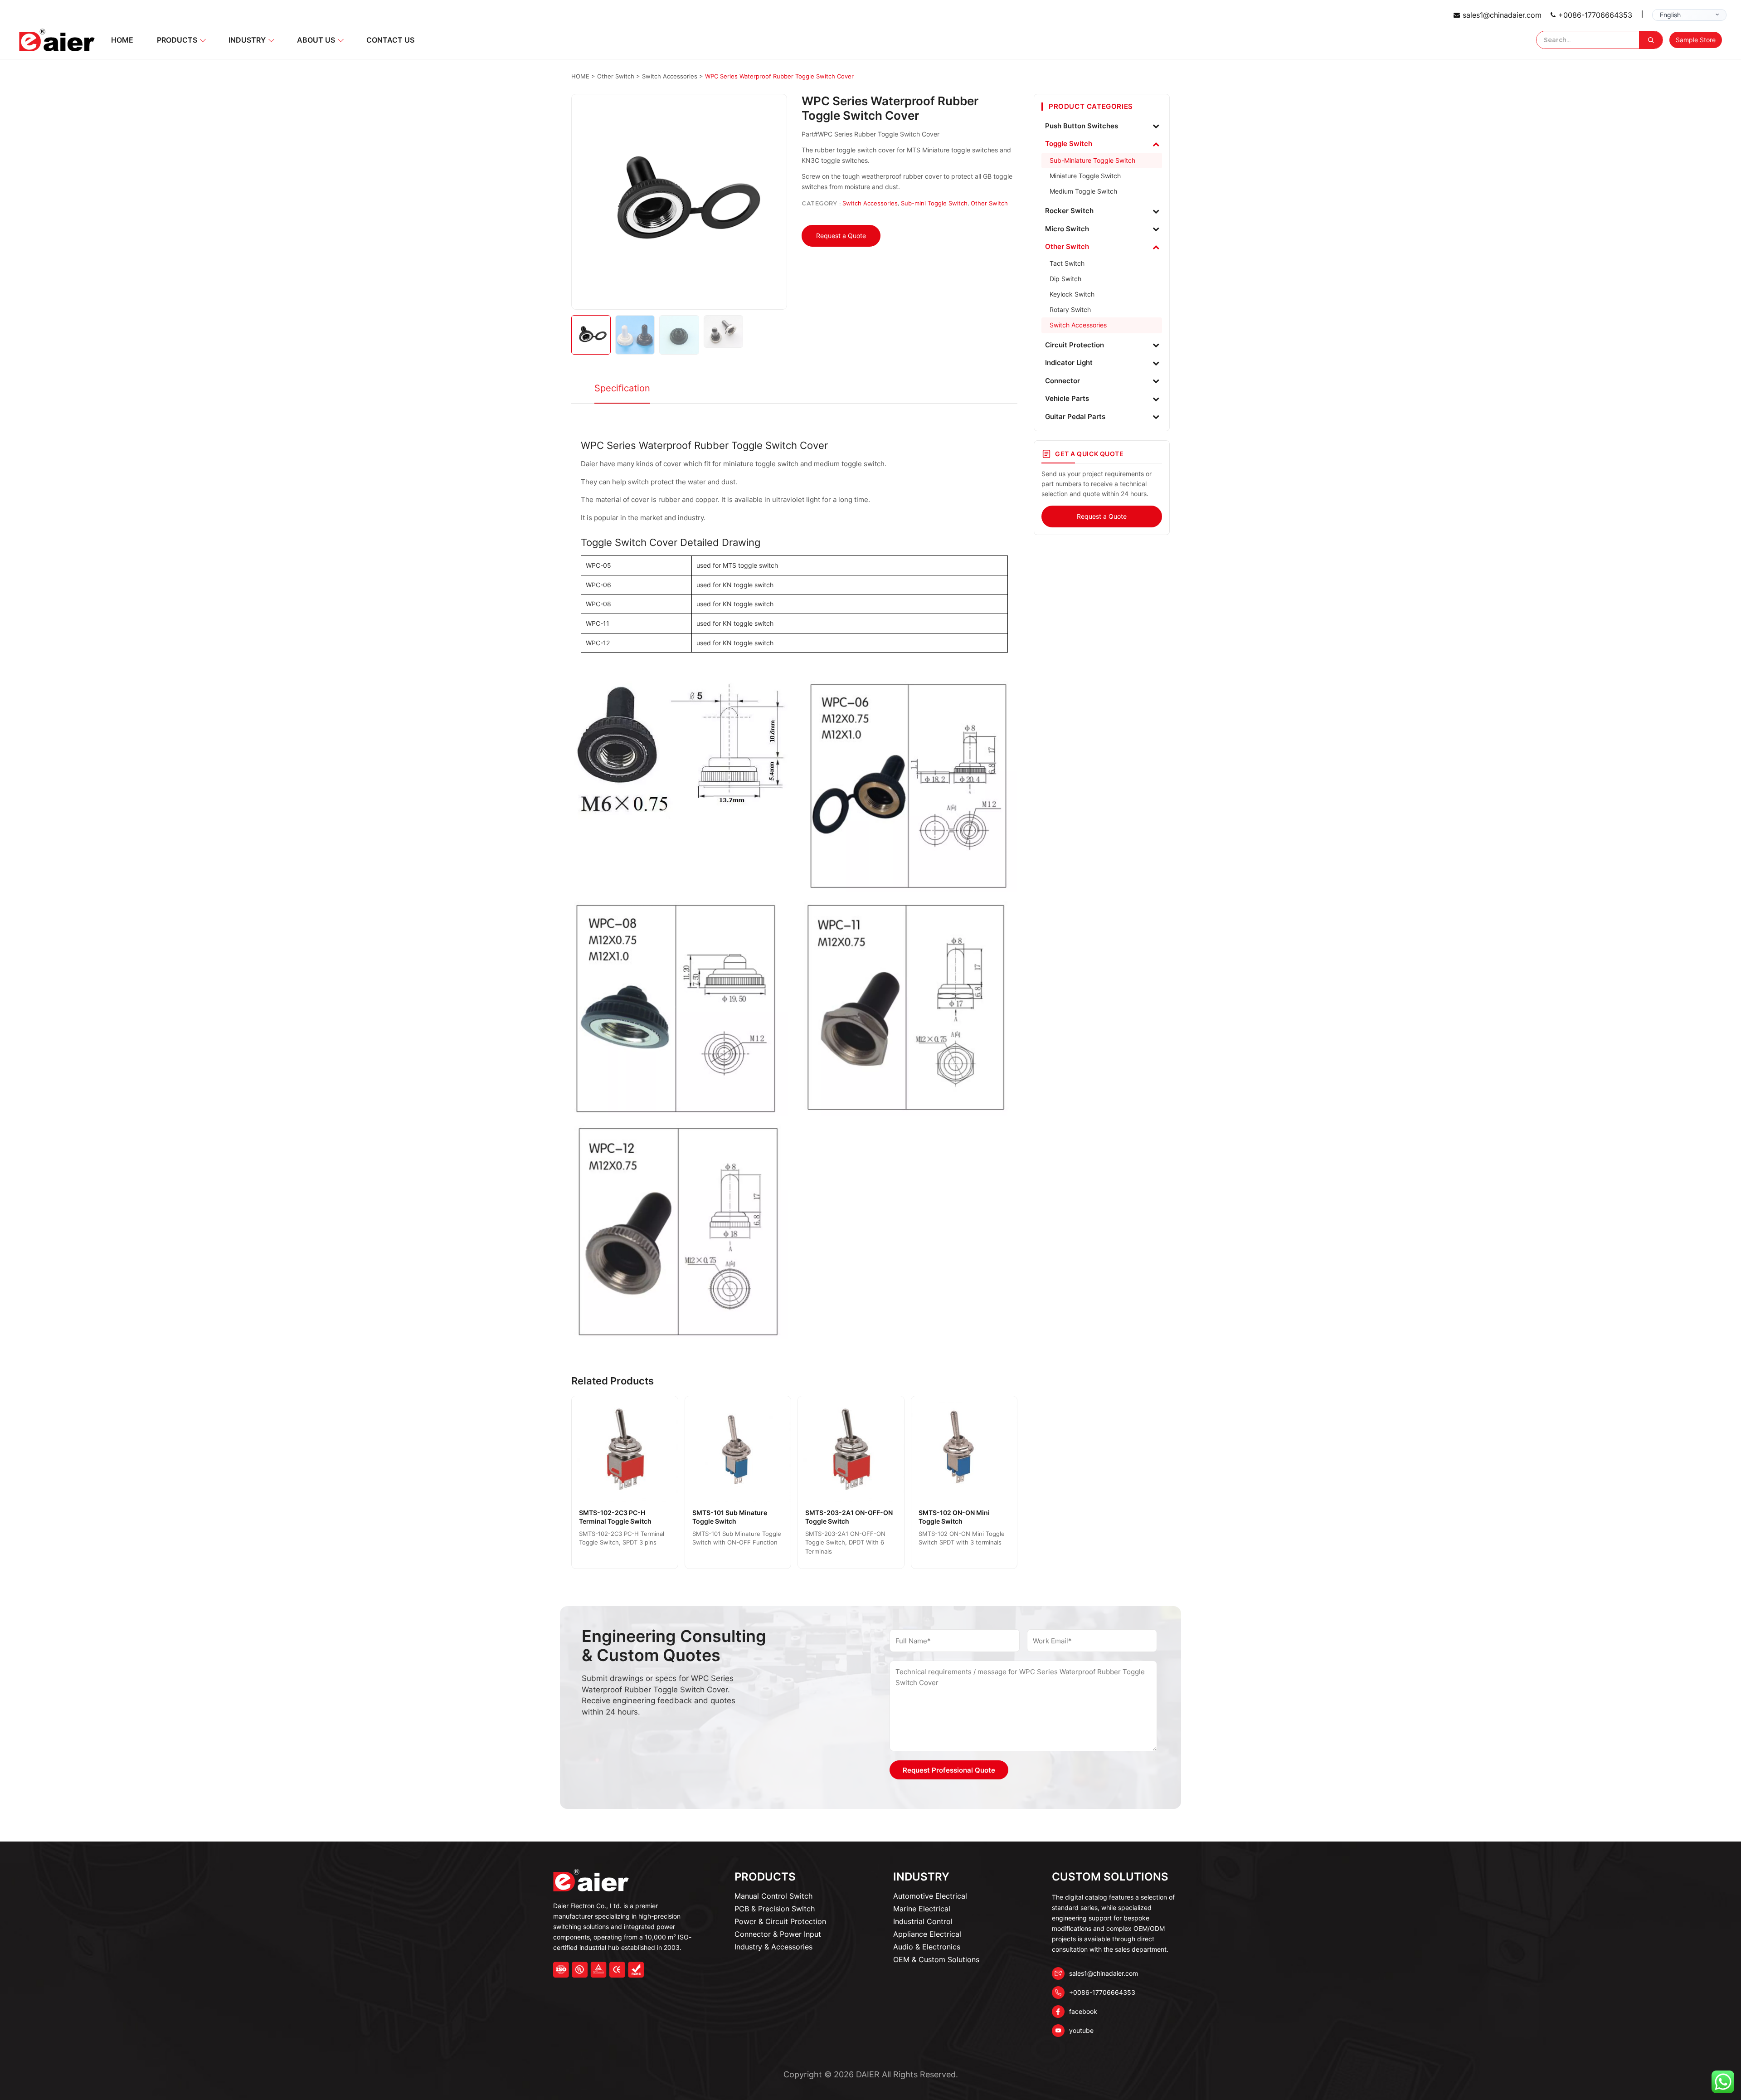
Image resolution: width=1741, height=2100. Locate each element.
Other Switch (989, 203)
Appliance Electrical (927, 1934)
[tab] (622, 389)
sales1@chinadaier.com (1502, 15)
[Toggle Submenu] (1156, 126)
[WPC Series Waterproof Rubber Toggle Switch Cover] (679, 202)
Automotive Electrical (930, 1896)
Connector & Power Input (778, 1934)
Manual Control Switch (773, 1896)
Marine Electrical (922, 1909)
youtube (1081, 2030)
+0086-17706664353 (1595, 15)
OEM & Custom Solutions (936, 1959)
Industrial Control (923, 1921)
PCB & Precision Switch (775, 1909)
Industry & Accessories (773, 1947)
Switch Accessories (870, 203)
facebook (1083, 2011)
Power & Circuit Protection (780, 1921)
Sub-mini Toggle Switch (934, 203)
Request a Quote (841, 236)
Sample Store (1696, 40)
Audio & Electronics (927, 1947)
